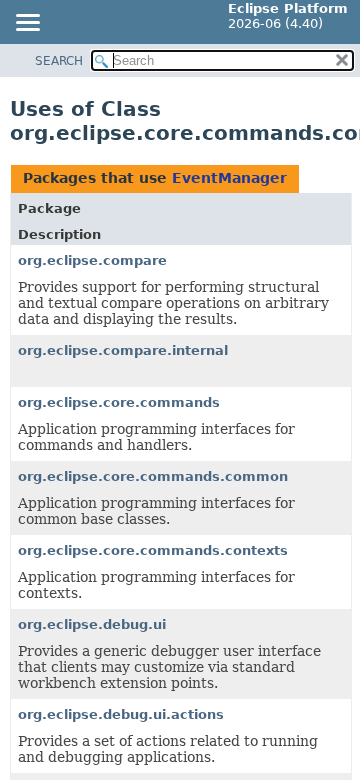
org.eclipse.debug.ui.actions (121, 714)
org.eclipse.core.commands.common (153, 476)
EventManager (229, 178)
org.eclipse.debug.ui (92, 624)
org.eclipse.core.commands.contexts (153, 550)
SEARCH (59, 61)
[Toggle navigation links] (27, 24)
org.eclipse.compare (92, 260)
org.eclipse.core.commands (119, 402)
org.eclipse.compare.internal (123, 350)
